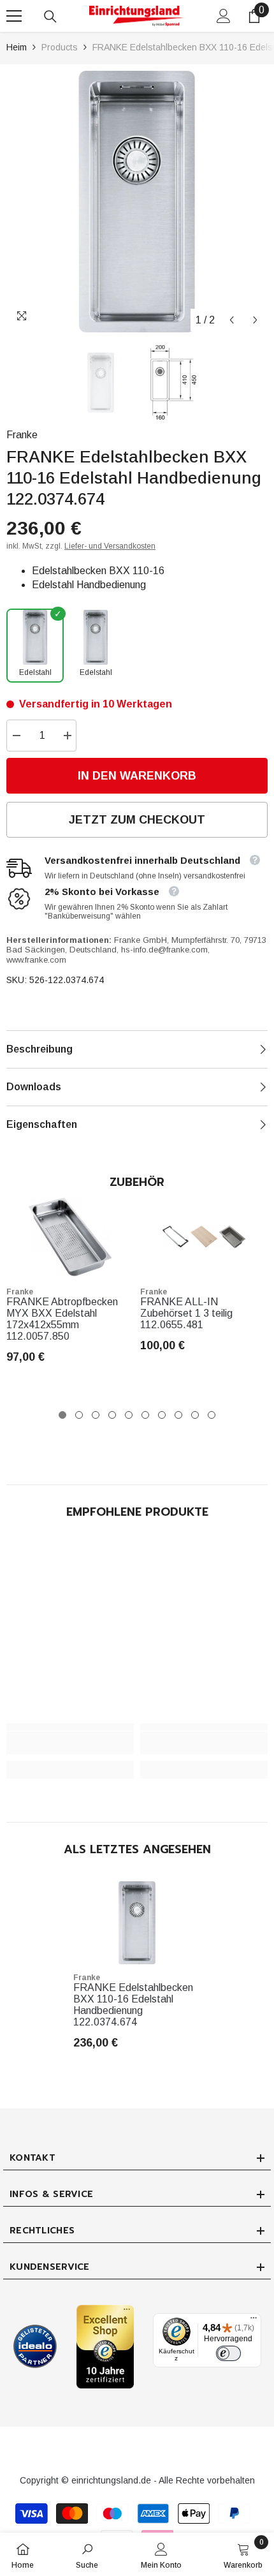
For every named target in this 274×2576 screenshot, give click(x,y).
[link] (70, 1743)
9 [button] (195, 1415)
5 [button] (129, 1415)
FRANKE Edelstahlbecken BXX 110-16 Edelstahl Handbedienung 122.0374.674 (133, 2005)
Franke (22, 435)
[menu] (14, 16)
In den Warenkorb (137, 776)
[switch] (228, 2353)
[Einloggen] (224, 16)
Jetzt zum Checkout (137, 820)
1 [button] (62, 1415)
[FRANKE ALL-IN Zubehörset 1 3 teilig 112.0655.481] (204, 1237)
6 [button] (145, 1415)
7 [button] (162, 1415)
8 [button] (178, 1415)
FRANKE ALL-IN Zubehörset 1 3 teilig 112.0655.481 (186, 1313)
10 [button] (212, 1415)
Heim (17, 47)
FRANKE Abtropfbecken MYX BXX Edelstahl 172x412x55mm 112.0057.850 (62, 1319)
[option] (137, 202)
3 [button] (96, 1415)
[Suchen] (50, 17)
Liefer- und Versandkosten (110, 546)
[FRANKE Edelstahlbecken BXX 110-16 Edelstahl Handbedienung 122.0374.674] (137, 1923)
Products (60, 47)
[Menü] (254, 2321)
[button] (232, 320)
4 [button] (112, 1415)
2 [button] (79, 1415)
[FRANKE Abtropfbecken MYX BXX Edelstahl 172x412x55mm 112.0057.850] (70, 1237)
